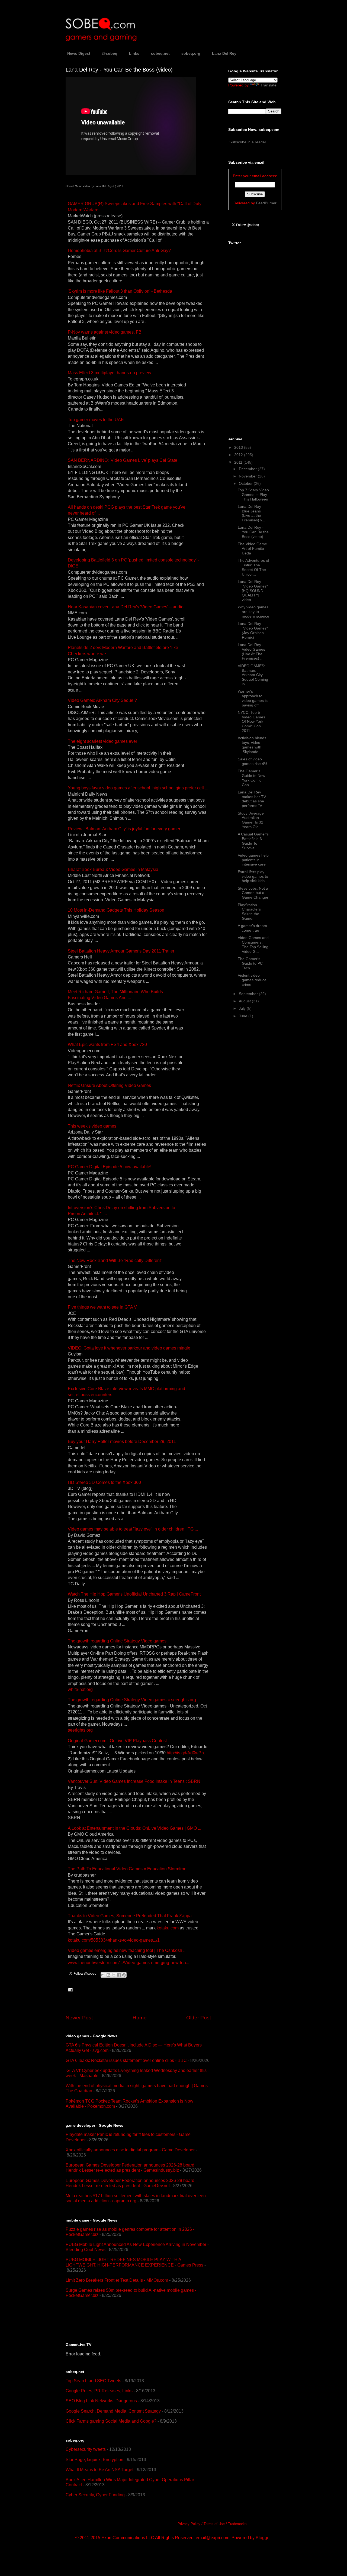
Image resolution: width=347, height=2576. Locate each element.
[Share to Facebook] (119, 1975)
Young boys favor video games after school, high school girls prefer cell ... (138, 788)
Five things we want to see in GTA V (102, 1307)
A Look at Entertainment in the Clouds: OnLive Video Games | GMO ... (134, 1828)
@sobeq (110, 53)
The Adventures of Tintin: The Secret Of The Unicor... (253, 567)
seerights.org (80, 1730)
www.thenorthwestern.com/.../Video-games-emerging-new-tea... (128, 1963)
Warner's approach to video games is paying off (253, 698)
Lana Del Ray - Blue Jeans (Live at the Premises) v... (251, 513)
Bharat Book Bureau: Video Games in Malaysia (113, 869)
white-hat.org (80, 1689)
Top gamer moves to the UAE (96, 420)
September (249, 994)
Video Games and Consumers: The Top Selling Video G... (253, 944)
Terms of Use (214, 2524)
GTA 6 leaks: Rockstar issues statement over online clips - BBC (126, 2060)
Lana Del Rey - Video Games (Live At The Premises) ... (251, 651)
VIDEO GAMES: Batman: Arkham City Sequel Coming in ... (253, 675)
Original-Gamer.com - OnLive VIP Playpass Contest (117, 1741)
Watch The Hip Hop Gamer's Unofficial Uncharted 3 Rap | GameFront (134, 1594)
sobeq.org (191, 53)
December (248, 469)
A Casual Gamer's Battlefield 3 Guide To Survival (253, 841)
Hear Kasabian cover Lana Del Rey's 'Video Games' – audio (126, 607)
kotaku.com (168, 1928)
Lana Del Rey (224, 53)
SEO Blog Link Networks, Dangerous (101, 2401)
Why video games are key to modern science (253, 612)
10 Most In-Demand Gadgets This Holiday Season (116, 910)
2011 (239, 462)
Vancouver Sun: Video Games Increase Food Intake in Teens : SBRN (134, 1781)
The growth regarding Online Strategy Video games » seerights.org (132, 1700)
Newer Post (79, 2018)
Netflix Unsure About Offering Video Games (109, 1085)
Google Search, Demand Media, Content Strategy (113, 2411)
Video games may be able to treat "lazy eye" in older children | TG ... (133, 1529)
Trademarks (237, 2524)
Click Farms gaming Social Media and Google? (111, 2421)
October (246, 483)
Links (134, 53)
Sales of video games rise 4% (253, 761)
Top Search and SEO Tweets (93, 2381)
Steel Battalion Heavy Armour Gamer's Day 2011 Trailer (121, 951)
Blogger (263, 2538)
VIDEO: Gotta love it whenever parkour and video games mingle (129, 1348)
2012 (239, 455)
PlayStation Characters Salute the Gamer (249, 912)
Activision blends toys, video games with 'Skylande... (252, 745)
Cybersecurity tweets (86, 2449)
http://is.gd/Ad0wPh (185, 1753)
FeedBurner (266, 203)
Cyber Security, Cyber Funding (95, 2495)
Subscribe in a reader (248, 142)
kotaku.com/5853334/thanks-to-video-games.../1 (114, 1940)
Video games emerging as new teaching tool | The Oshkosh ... (127, 1950)
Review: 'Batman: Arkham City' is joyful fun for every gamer (124, 829)
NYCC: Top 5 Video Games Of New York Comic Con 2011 (251, 722)
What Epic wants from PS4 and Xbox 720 (107, 1045)
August (245, 1001)
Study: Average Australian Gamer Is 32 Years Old (251, 820)
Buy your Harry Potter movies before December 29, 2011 (122, 1442)
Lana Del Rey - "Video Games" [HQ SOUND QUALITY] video (253, 591)
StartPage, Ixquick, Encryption (94, 2460)
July (243, 1008)
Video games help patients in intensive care (253, 860)
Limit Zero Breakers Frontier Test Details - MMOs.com (117, 2280)
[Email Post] (69, 1989)
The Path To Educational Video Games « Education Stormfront (128, 1869)
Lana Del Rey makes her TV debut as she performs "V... (252, 799)
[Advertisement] (129, 2320)
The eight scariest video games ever (102, 741)
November (248, 476)
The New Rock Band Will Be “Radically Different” (115, 1260)
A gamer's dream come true (252, 928)
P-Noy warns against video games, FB (105, 332)
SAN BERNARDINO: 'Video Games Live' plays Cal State (123, 460)
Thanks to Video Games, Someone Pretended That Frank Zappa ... (132, 1916)
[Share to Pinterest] (124, 1975)
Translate (269, 85)
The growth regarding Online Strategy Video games (117, 1641)
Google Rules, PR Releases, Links (99, 2391)
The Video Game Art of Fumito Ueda (252, 548)
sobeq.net (160, 53)
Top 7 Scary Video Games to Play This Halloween (253, 495)
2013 (239, 447)
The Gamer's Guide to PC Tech (250, 963)
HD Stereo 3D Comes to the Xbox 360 (104, 1482)
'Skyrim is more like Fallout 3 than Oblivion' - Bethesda (120, 291)
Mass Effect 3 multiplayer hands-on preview (110, 373)
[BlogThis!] (108, 1975)
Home (140, 2018)
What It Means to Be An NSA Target (99, 2470)
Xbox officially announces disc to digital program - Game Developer (130, 2150)
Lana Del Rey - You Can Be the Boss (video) (253, 532)
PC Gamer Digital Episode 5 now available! (110, 1167)
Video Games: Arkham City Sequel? (102, 700)
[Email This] (103, 1975)
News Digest (79, 53)
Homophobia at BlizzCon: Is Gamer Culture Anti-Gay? (119, 251)
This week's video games (92, 1126)
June (244, 1016)
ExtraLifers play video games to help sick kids (253, 876)
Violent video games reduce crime (252, 980)
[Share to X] (114, 1975)
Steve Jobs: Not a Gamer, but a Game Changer (253, 893)
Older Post (199, 2018)
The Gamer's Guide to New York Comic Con (251, 778)
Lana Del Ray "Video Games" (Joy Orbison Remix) (253, 630)
